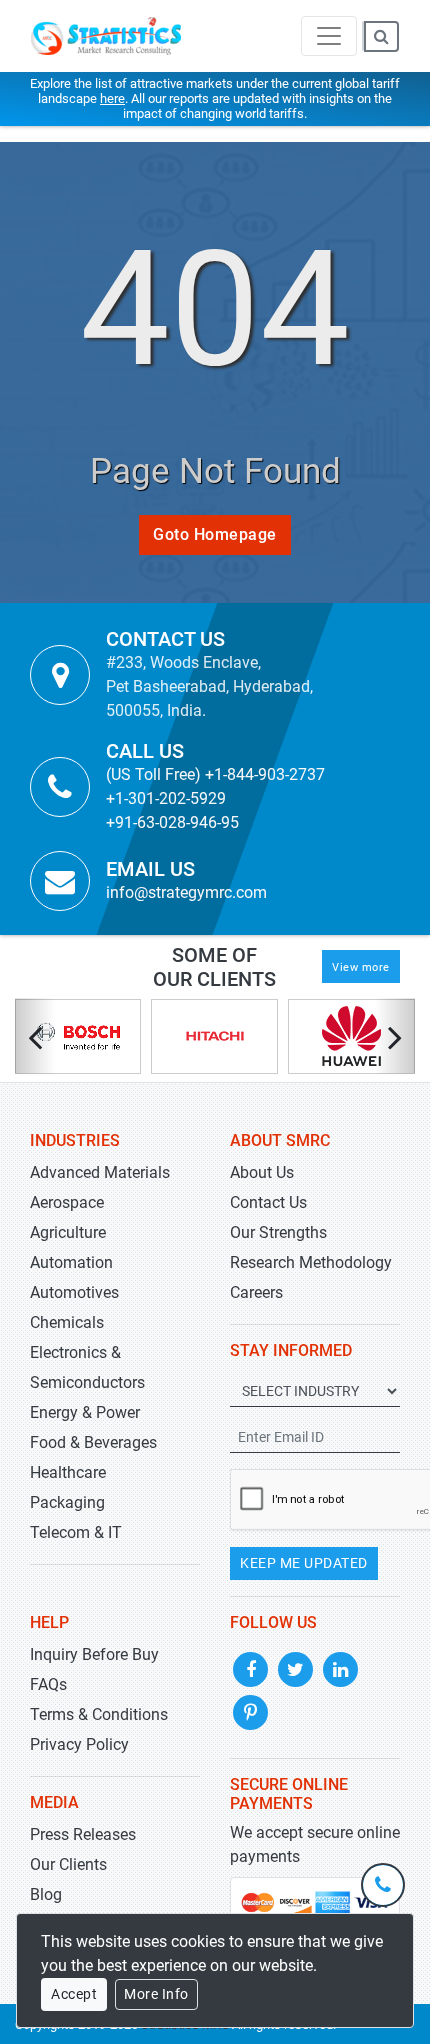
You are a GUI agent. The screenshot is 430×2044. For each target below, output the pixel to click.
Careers (256, 1292)
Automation (71, 1262)
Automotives (74, 1292)
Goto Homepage (215, 534)
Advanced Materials (100, 1172)
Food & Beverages (93, 1442)
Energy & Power (85, 1412)
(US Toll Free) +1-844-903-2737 (215, 774)
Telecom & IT (76, 1532)
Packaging (67, 1502)
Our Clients (68, 1864)
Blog (46, 1894)
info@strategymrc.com (186, 892)
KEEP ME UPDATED (304, 1563)
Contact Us (268, 1202)
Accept (74, 1994)
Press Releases (83, 1834)
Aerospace (67, 1202)
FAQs (48, 1684)
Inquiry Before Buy (94, 1654)
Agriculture (68, 1232)
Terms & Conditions (99, 1714)
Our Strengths (278, 1232)
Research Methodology (311, 1262)
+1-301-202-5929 (166, 798)
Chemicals (67, 1322)
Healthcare (68, 1472)
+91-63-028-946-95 (172, 822)
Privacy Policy (79, 1744)
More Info (156, 1994)
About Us (262, 1172)
